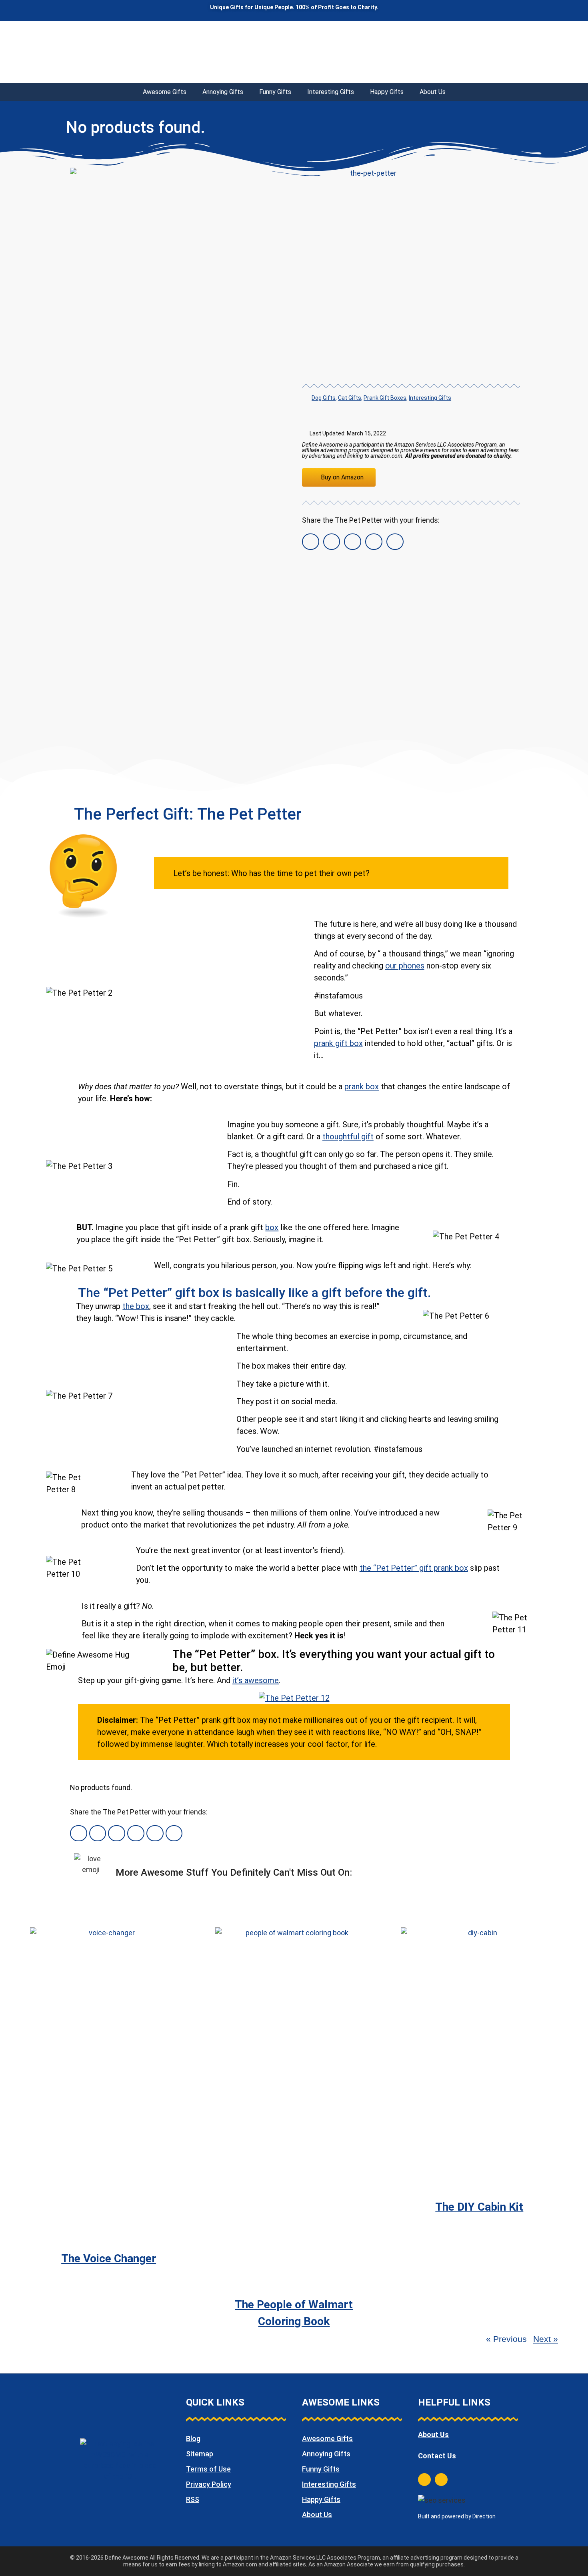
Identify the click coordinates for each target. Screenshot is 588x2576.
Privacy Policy (209, 2484)
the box (136, 1306)
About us (433, 2435)
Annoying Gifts (223, 92)
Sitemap (200, 2454)
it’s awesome (256, 1680)
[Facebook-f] (424, 2480)
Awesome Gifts (165, 92)
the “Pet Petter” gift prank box (414, 1568)
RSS (193, 2499)
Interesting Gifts (331, 92)
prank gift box (338, 1043)
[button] (311, 542)
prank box (362, 1087)
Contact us (437, 2456)
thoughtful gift (348, 1137)
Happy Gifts (387, 92)
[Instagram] (441, 2480)
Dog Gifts (324, 398)
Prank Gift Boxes (385, 398)
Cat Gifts (350, 398)
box (272, 1227)
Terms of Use (208, 2469)
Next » (546, 2339)
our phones (405, 966)
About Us (433, 92)
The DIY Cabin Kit (479, 2207)
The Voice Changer (109, 2258)
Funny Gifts (275, 92)
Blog (193, 2439)
